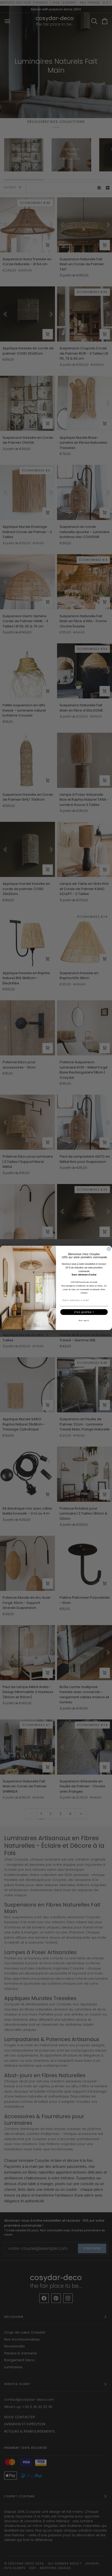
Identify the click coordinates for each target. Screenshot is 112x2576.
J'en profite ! (84, 1312)
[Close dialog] (109, 1249)
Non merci (84, 1321)
